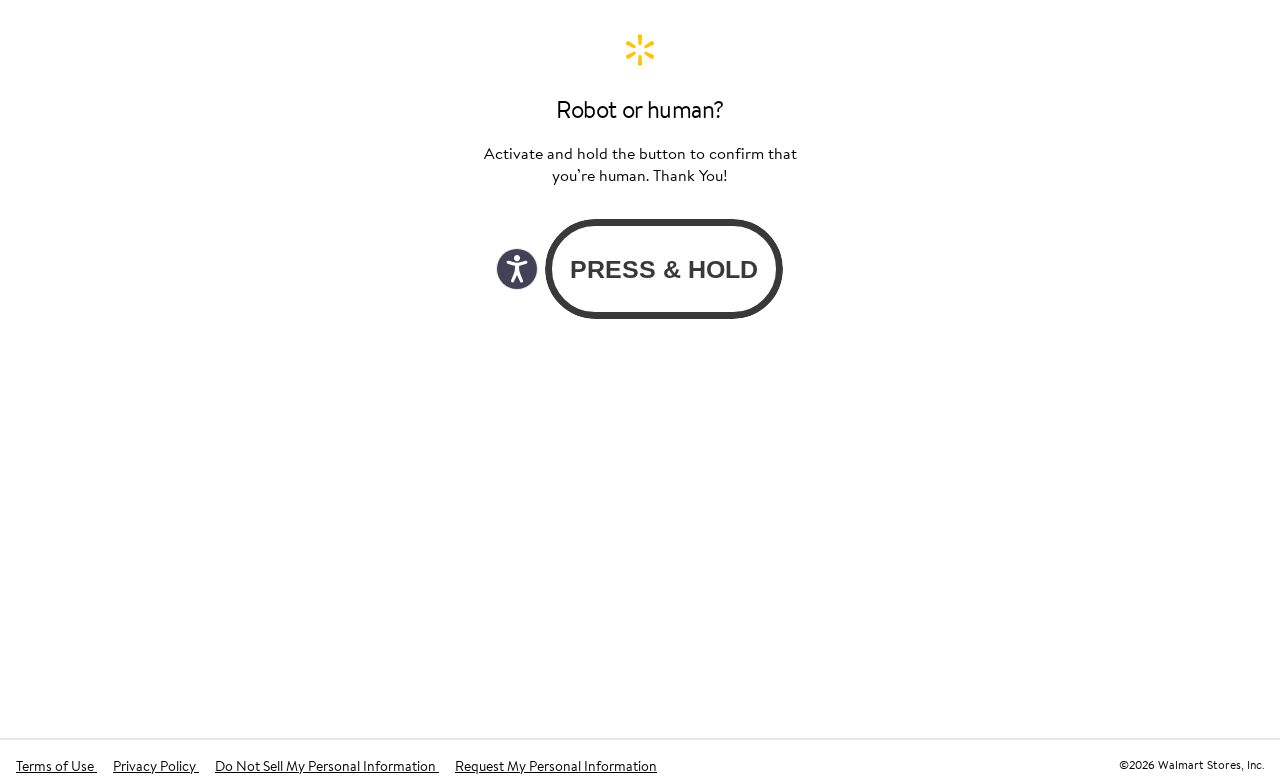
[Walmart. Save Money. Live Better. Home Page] (640, 50)
